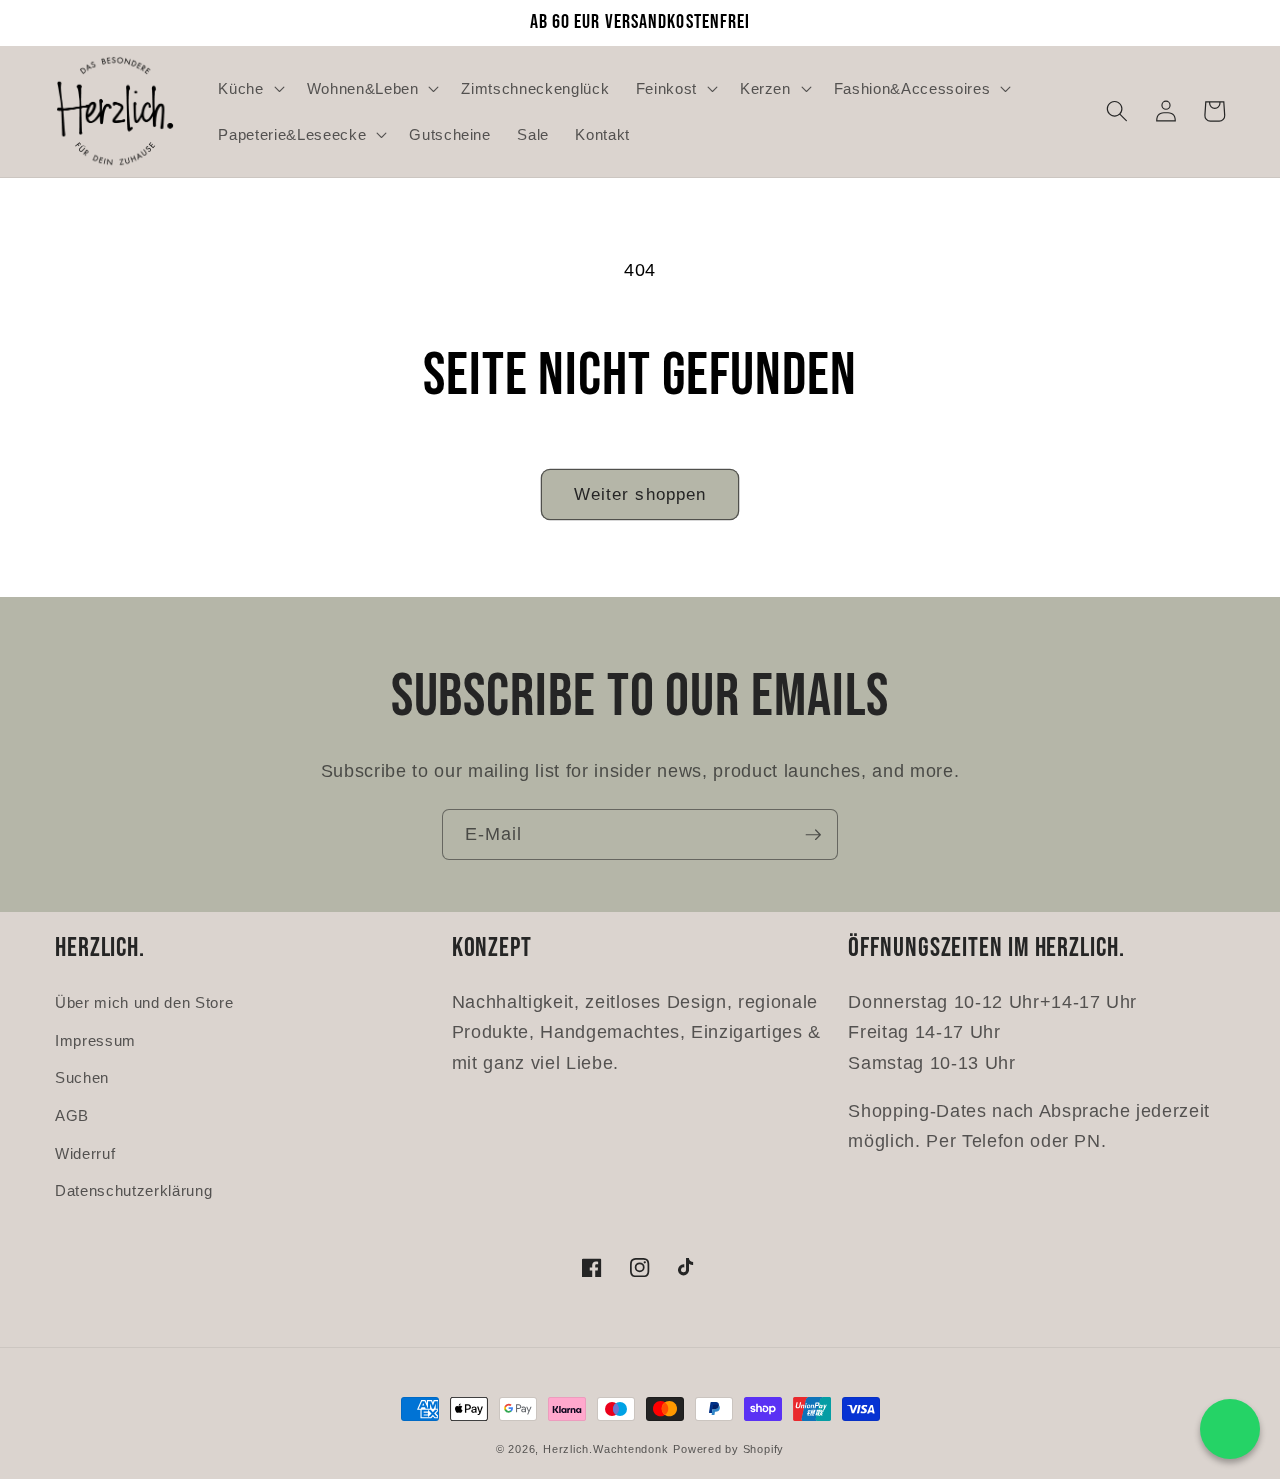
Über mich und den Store (144, 1002)
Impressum (95, 1040)
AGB (72, 1115)
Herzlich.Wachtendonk (605, 1449)
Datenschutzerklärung (133, 1190)
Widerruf (85, 1153)
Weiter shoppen (640, 494)
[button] (249, 88)
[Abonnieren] (813, 835)
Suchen (82, 1077)
